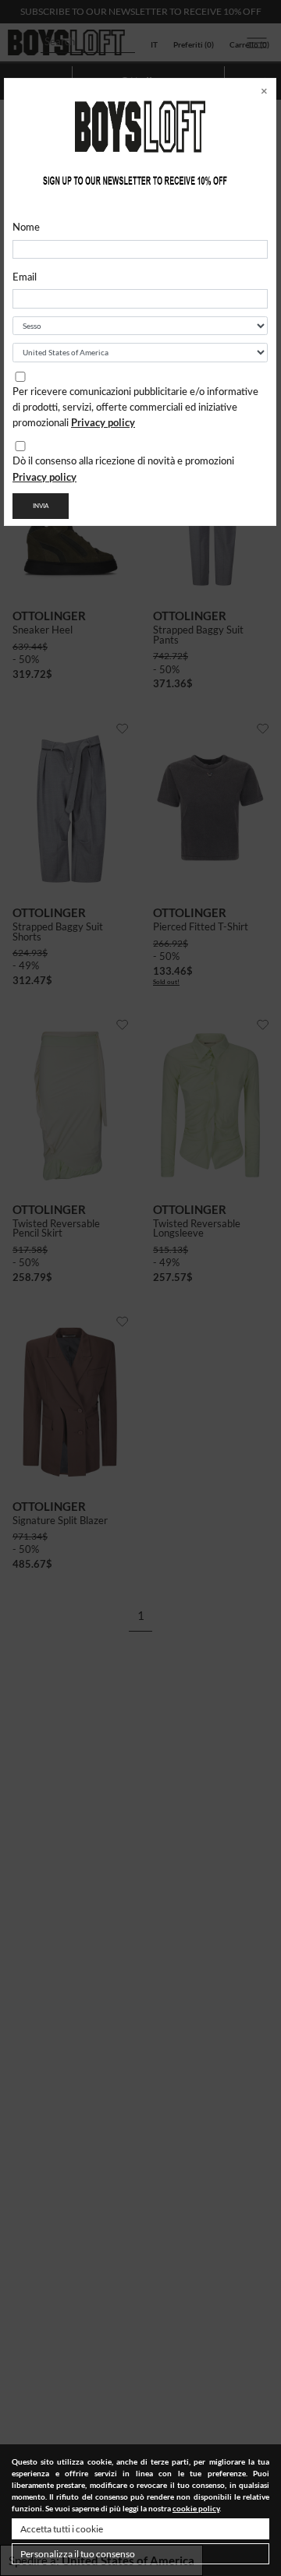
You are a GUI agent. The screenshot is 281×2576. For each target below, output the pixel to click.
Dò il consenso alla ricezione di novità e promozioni (123, 470)
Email (25, 278)
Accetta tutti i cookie (62, 2529)
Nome (26, 228)
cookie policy (196, 2508)
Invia (41, 506)
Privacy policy (103, 422)
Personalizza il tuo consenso (78, 2554)
